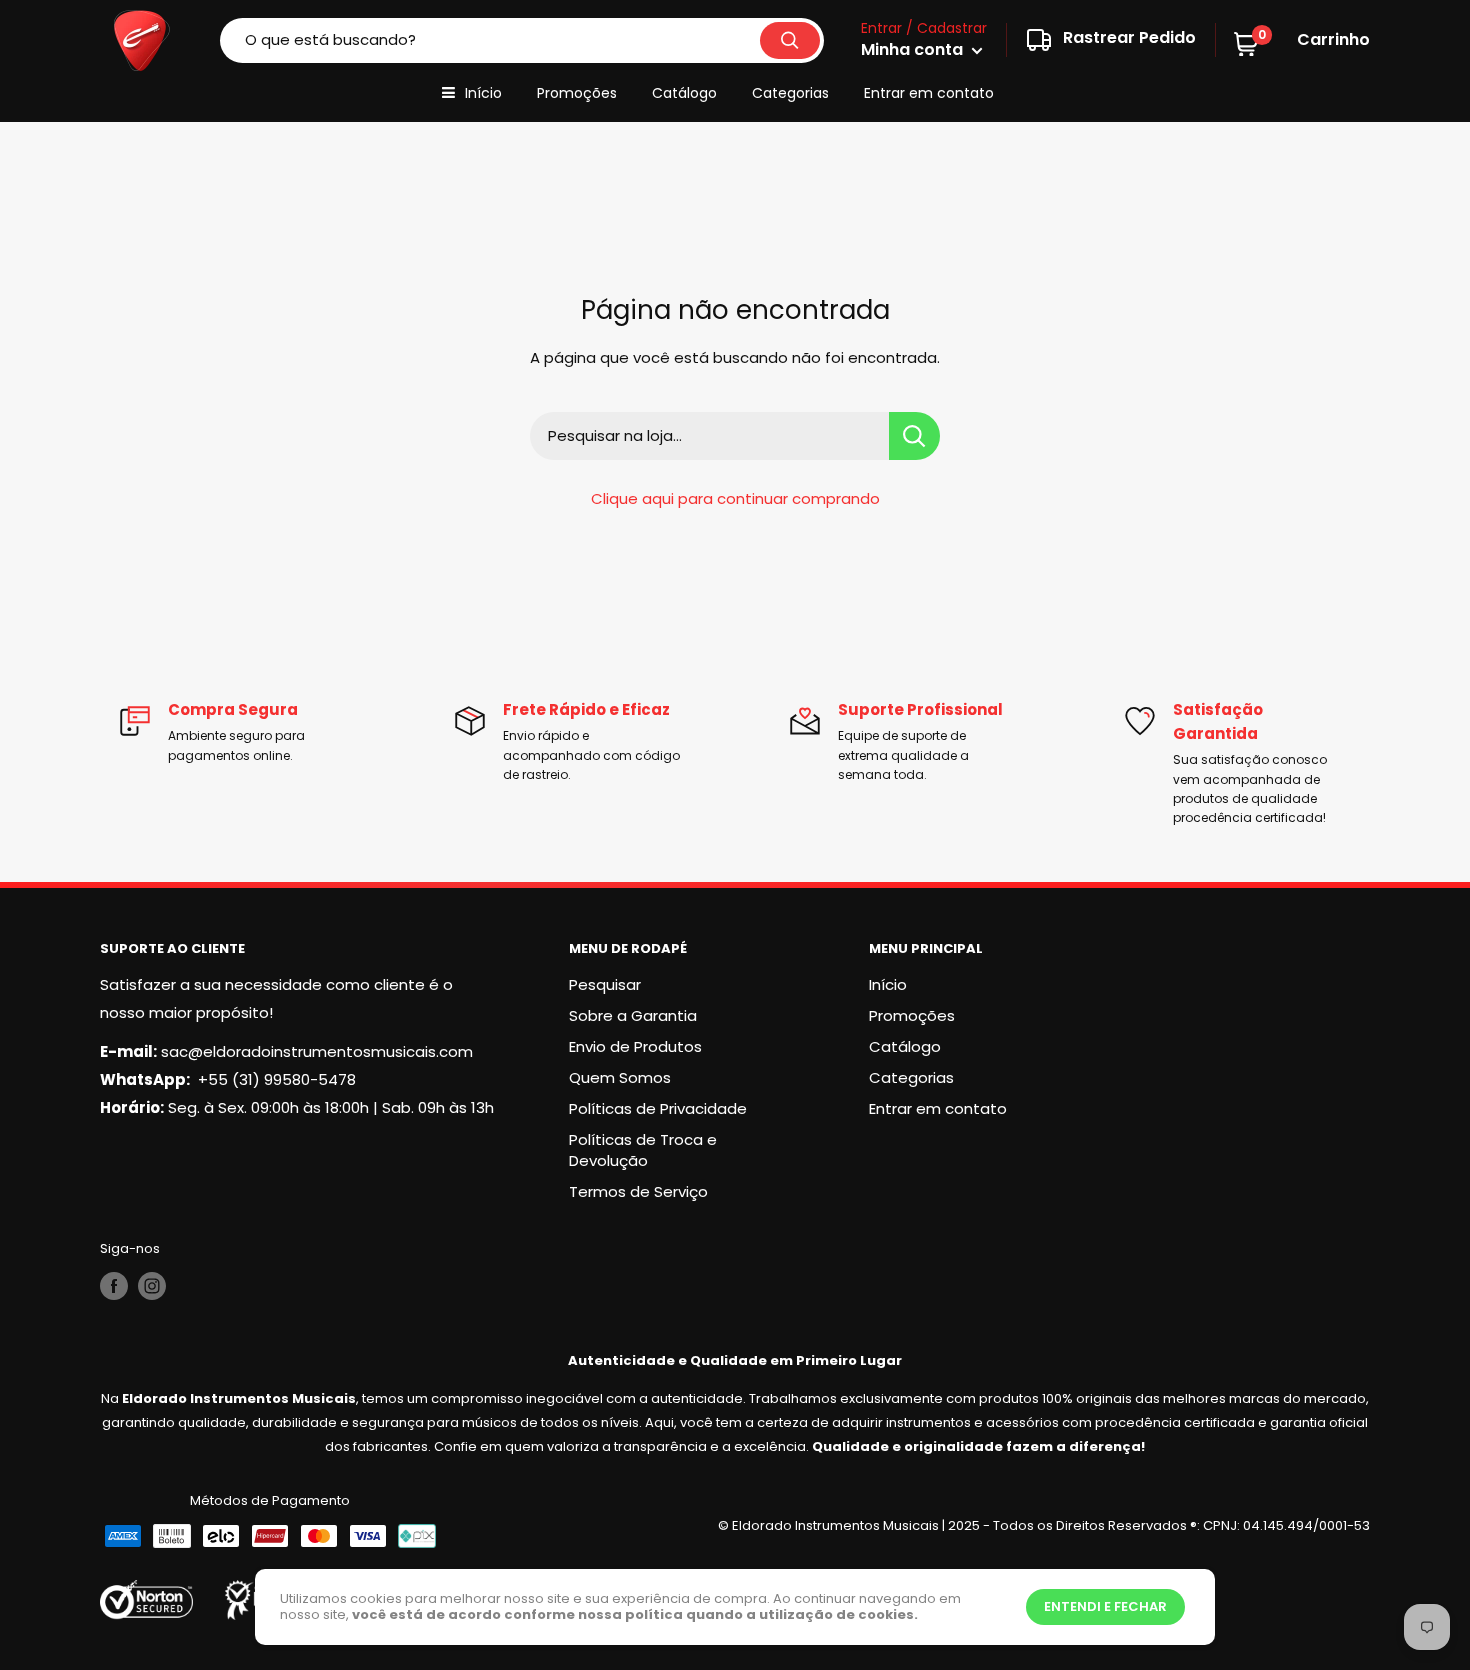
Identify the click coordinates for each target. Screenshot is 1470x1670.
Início (483, 93)
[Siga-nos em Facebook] (114, 1286)
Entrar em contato (929, 93)
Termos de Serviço (638, 1191)
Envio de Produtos (635, 1046)
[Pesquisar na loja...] (914, 436)
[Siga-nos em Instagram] (152, 1286)
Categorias (790, 93)
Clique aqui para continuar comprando (735, 498)
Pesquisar (605, 984)
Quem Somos (620, 1077)
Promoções (577, 93)
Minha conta (914, 49)
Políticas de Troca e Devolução (643, 1150)
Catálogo (684, 93)
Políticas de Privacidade (658, 1108)
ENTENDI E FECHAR (1105, 1606)
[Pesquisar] (790, 40)
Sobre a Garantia (633, 1015)
